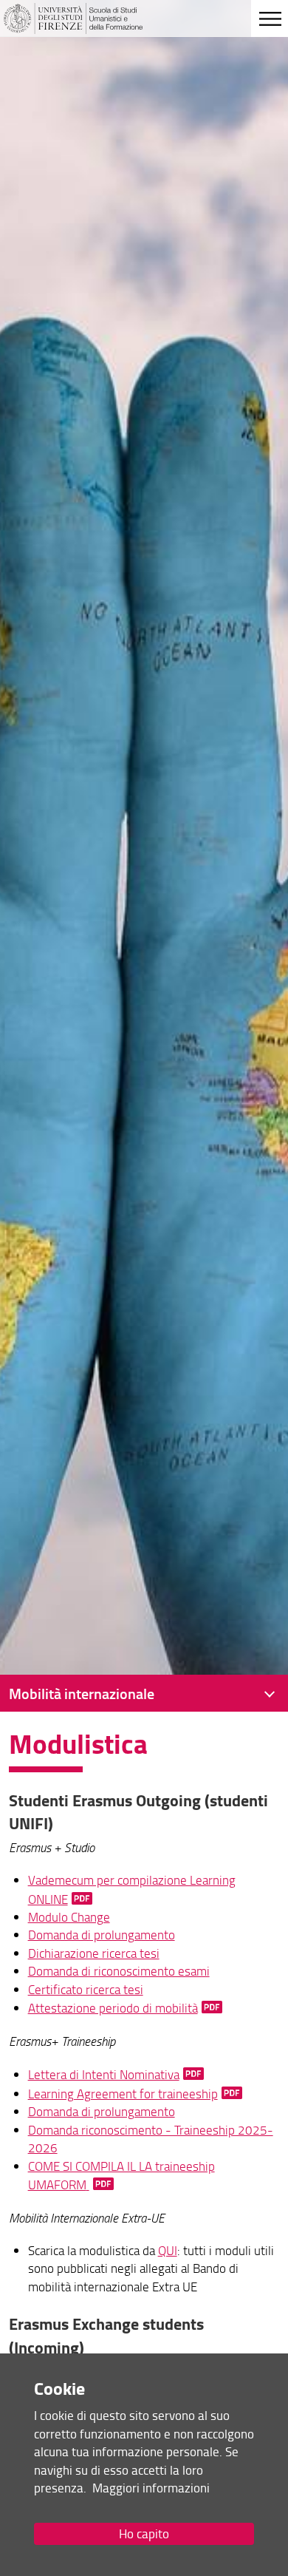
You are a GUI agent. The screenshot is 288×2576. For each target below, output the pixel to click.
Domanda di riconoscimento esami (119, 1971)
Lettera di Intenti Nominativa (104, 2074)
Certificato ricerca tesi (86, 1989)
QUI (168, 2250)
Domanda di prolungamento (102, 1935)
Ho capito (144, 2533)
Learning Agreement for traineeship (123, 2094)
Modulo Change (69, 1917)
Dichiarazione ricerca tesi (94, 1953)
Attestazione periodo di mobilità (113, 2008)
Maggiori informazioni (151, 2488)
